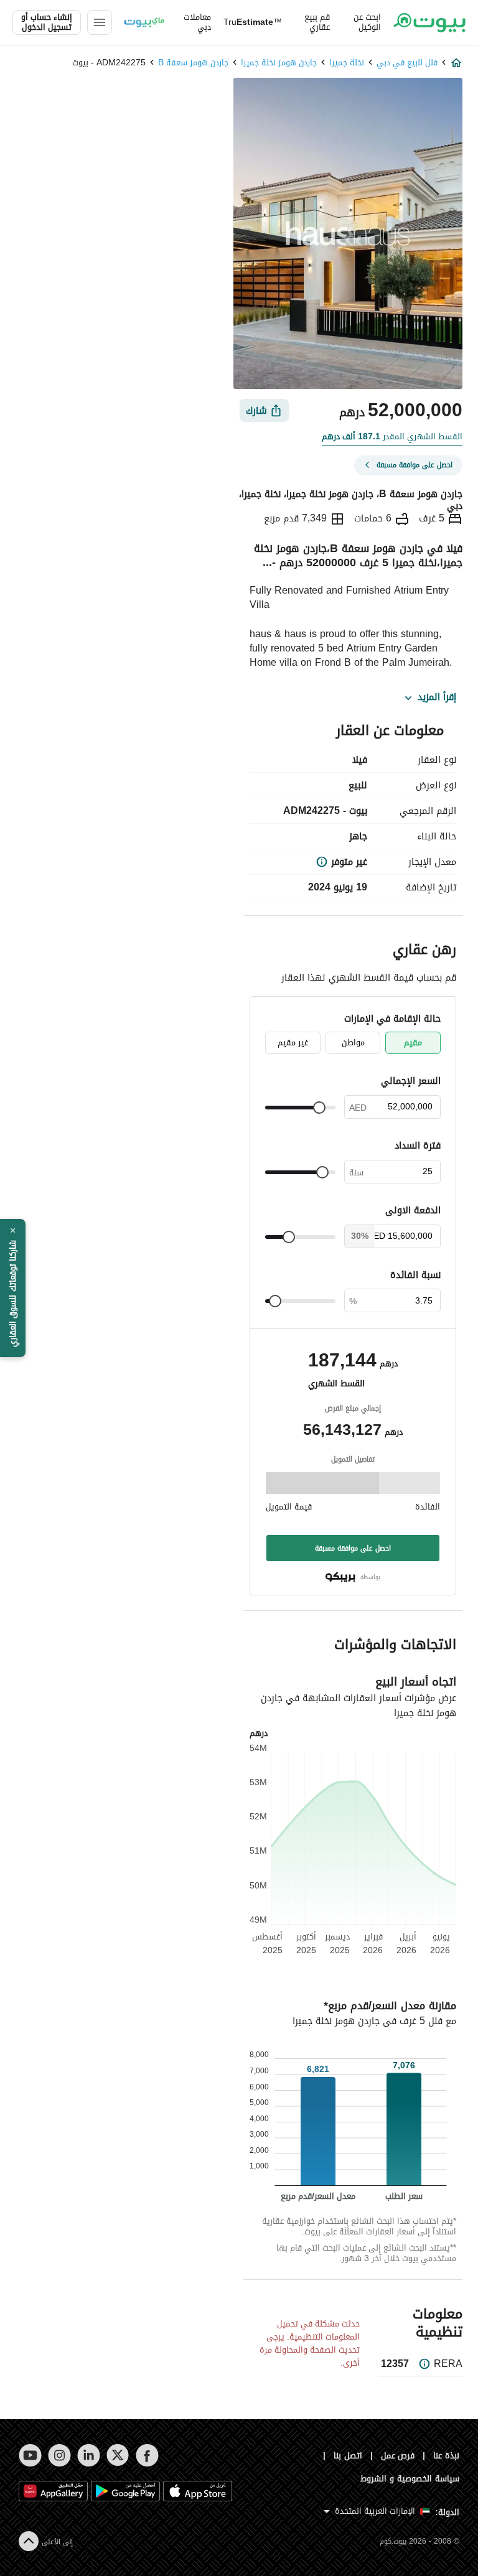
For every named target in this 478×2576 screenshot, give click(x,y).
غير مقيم (293, 1043)
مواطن (353, 1043)
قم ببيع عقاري (317, 22)
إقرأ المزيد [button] (437, 698)
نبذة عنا (446, 2456)
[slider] (319, 1108)
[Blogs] (144, 22)
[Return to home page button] (429, 22)
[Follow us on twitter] (118, 2455)
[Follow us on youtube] (30, 2455)
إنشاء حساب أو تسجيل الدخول (47, 22)
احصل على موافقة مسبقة (353, 1548)
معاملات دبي (197, 22)
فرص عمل (398, 2456)
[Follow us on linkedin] (89, 2455)
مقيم (413, 1043)
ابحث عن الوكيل (367, 22)
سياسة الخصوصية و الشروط (410, 2479)
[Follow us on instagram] (59, 2455)
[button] (13, 1288)
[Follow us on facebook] (147, 2455)
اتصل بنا (348, 2456)
